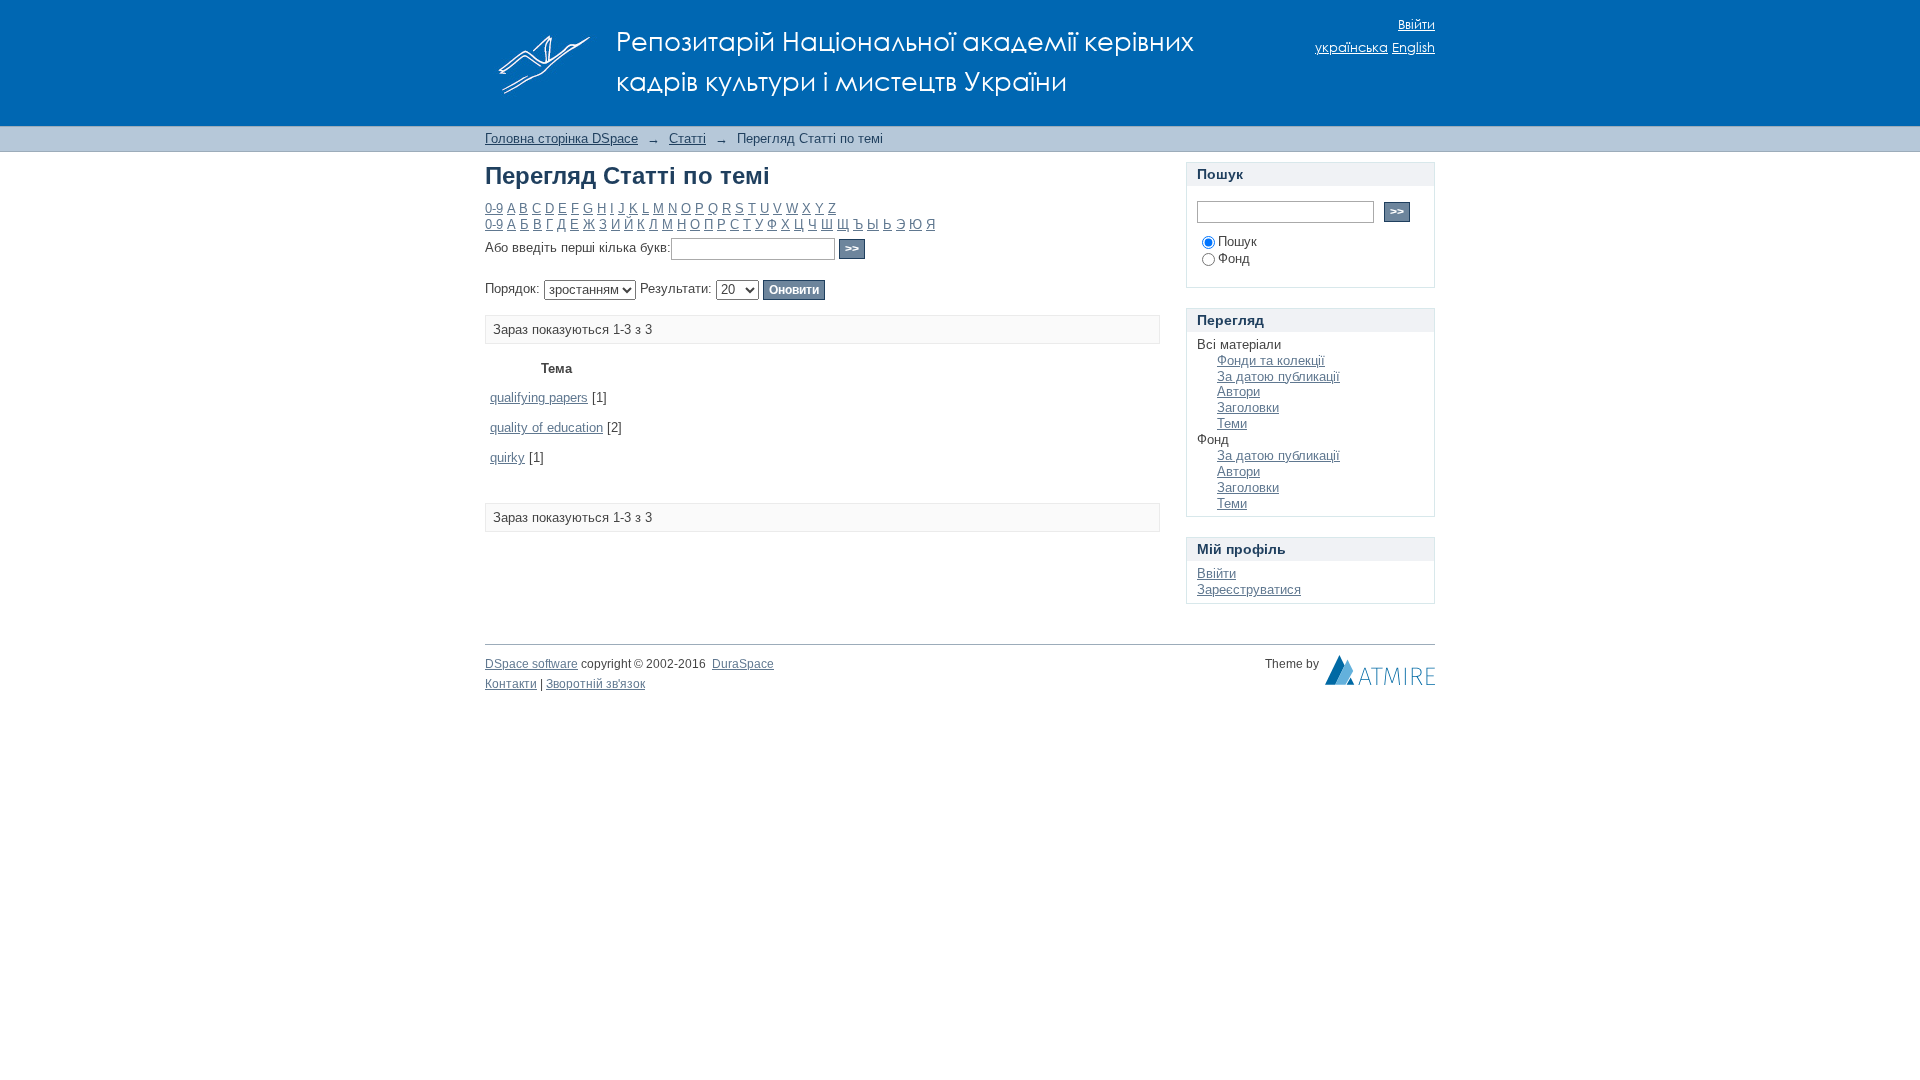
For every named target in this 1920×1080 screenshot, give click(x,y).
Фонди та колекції (1271, 360)
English (1413, 47)
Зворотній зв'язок (595, 684)
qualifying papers (539, 397)
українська (1351, 47)
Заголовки (1248, 407)
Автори (1238, 391)
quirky (507, 457)
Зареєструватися (1249, 589)
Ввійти (1416, 24)
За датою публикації (1278, 376)
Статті (687, 138)
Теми (1232, 423)
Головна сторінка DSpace (561, 138)
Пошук (1237, 241)
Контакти (511, 684)
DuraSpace (743, 664)
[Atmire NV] (1380, 675)
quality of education (546, 427)
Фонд (1234, 258)
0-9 (494, 208)
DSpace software (531, 664)
